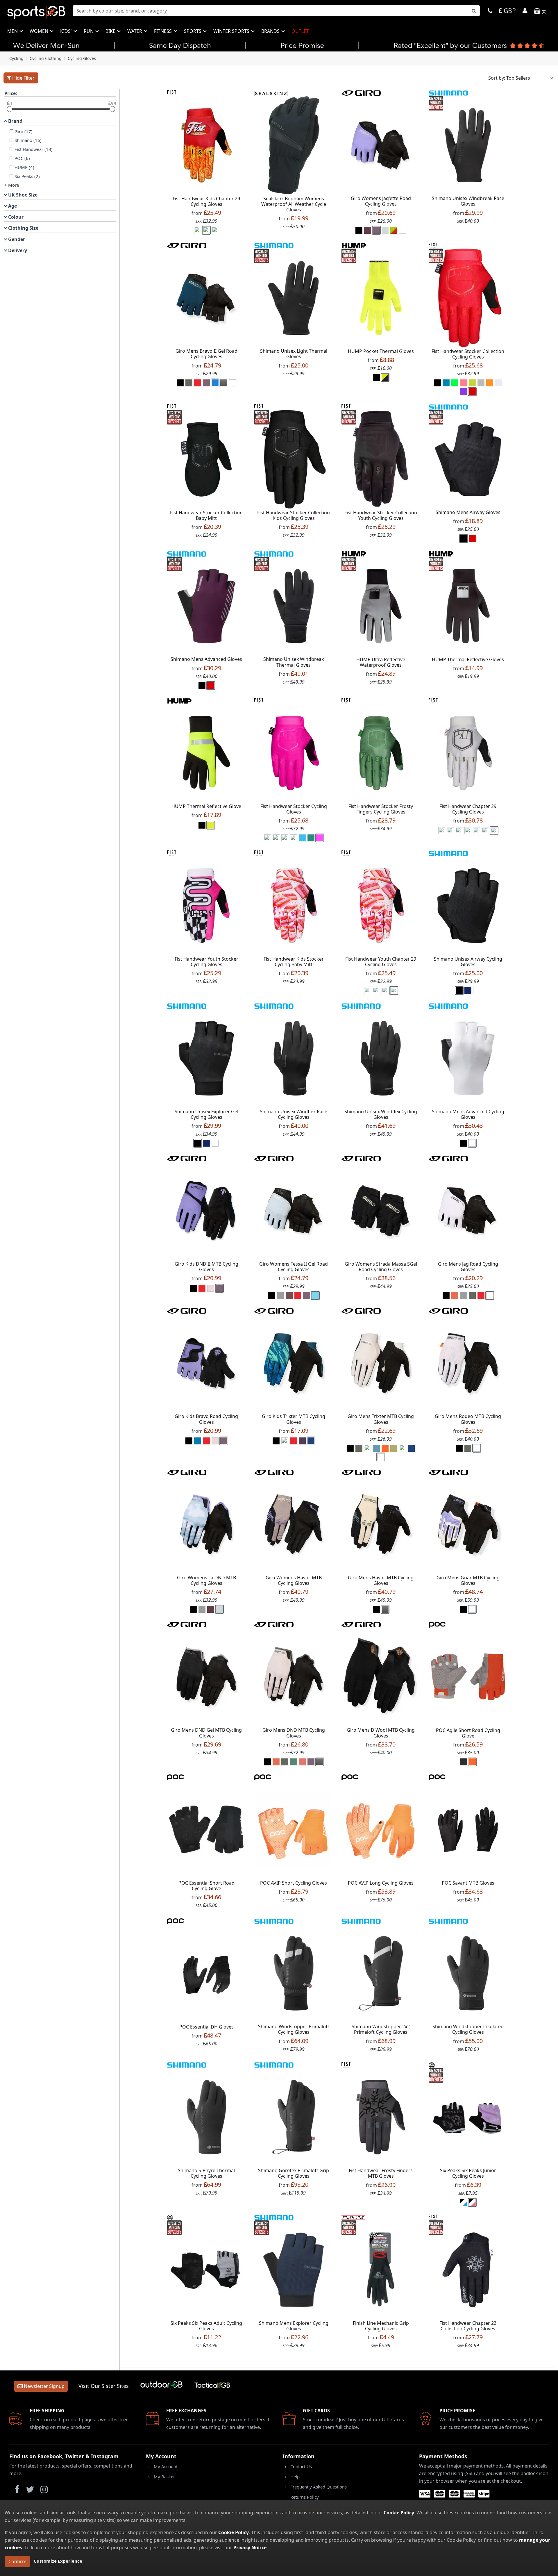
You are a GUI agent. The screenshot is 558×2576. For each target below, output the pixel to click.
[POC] (437, 1624)
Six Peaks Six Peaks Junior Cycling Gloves (468, 2173)
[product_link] (206, 145)
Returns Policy (305, 2497)
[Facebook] (17, 2491)
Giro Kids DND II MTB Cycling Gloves (206, 1267)
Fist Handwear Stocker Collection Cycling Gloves (468, 354)
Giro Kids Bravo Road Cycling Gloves (206, 1419)
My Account (166, 2466)
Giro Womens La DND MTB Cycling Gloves (206, 1580)
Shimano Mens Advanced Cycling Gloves (468, 1114)
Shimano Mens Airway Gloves (468, 512)
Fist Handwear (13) (34, 149)
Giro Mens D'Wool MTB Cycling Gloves (381, 1733)
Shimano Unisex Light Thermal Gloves (294, 354)
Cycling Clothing (46, 58)
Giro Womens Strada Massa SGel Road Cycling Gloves (381, 1267)
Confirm (17, 2561)
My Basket (164, 2477)
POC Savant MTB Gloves (468, 1883)
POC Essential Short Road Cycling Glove (206, 1886)
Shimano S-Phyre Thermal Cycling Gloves (206, 2173)
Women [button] (40, 31)
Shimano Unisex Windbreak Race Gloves (468, 201)
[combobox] (276, 11)
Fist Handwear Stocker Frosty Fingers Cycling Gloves (381, 809)
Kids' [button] (67, 31)
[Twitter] (30, 2491)
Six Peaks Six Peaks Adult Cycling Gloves (206, 2326)
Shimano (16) (28, 140)
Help (295, 2477)
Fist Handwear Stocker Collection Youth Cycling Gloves (381, 515)
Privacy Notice (250, 2548)
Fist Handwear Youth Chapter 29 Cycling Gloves (381, 962)
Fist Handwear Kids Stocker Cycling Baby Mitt (294, 962)
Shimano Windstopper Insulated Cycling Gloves (468, 2029)
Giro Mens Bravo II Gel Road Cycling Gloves (206, 354)
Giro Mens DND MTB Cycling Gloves (294, 1733)
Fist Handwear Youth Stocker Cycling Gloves (206, 962)
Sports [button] (193, 31)
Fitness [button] (163, 31)
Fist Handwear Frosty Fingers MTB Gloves (381, 2173)
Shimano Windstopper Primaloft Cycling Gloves (294, 2029)
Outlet (300, 31)
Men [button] (13, 31)
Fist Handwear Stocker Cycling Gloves (294, 809)
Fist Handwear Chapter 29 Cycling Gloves (468, 809)
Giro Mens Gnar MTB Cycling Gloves (468, 1580)
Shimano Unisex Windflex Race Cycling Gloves (294, 1114)
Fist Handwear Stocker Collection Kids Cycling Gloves (294, 515)
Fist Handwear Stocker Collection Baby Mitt (206, 515)
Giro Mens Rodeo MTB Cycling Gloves (468, 1419)
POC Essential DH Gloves (206, 2027)
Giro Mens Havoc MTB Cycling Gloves (381, 1580)
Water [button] (135, 31)
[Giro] (361, 92)
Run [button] (89, 31)
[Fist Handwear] (172, 92)
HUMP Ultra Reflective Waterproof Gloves (381, 662)
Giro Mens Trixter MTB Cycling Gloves (381, 1419)
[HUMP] (354, 245)
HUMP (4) (24, 167)
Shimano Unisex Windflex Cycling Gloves (381, 1114)
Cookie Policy (399, 2513)
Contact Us (301, 2466)
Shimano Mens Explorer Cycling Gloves (294, 2326)
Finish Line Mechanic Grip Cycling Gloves (381, 2326)
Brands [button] (271, 31)
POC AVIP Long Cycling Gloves (381, 1883)
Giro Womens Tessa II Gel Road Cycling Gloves (294, 1267)
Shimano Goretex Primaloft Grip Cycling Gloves (294, 2173)
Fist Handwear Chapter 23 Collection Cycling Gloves (468, 2326)
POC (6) (22, 158)
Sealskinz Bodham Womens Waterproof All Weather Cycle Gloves (294, 204)
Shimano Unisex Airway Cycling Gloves (468, 962)
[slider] (10, 109)
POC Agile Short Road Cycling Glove (468, 1733)
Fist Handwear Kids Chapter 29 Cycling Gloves (206, 201)
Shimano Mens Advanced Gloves (206, 659)
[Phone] (490, 11)
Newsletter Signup (44, 2386)
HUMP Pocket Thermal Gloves (381, 351)
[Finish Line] (353, 2217)
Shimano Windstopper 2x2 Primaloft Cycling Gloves (381, 2029)
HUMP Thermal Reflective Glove (206, 806)
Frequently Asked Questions (319, 2487)
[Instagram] (44, 2491)
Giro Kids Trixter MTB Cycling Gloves (294, 1419)
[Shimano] (448, 92)
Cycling (16, 58)
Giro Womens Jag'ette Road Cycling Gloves (381, 201)
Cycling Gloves (82, 58)
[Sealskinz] (271, 92)
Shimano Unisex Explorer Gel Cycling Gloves (206, 1114)
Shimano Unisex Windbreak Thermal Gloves (294, 662)
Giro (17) (24, 131)
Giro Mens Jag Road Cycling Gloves (468, 1267)
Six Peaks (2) (27, 176)
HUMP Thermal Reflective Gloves (468, 659)
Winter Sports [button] (232, 31)
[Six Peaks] (432, 2065)
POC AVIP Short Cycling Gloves (294, 1883)
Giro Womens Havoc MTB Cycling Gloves (294, 1580)
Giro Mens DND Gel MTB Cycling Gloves (206, 1733)
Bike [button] (111, 31)
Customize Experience (58, 2561)
